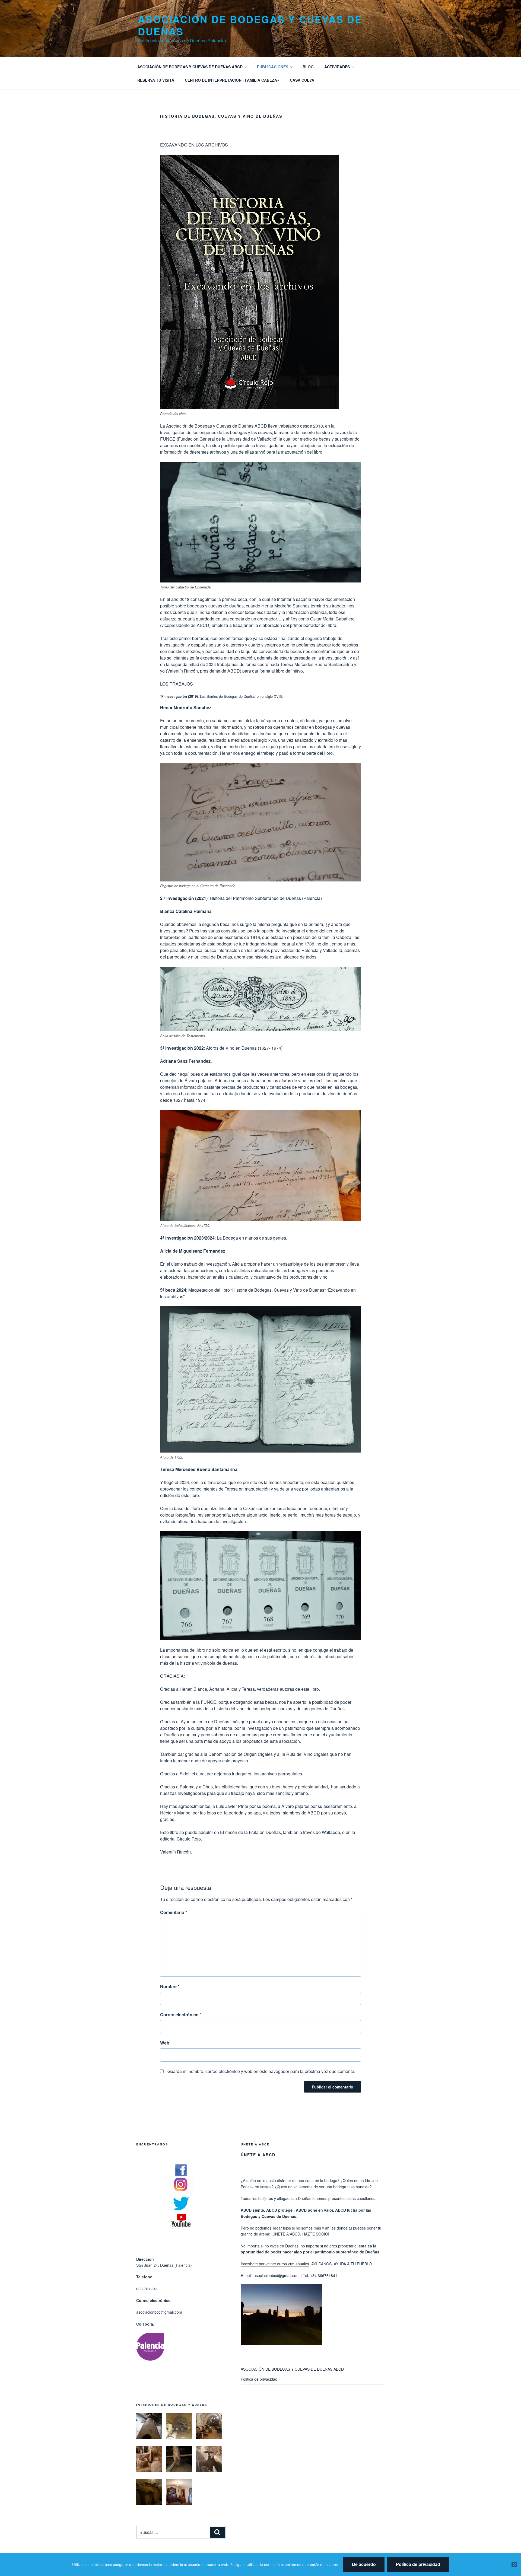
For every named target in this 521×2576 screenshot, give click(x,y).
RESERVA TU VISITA (156, 80)
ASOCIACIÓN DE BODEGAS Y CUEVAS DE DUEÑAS (250, 25)
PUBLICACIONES (273, 67)
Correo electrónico (181, 2015)
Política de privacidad (259, 2379)
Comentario (174, 1912)
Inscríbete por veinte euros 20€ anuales (275, 2264)
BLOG (308, 67)
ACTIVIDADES (337, 67)
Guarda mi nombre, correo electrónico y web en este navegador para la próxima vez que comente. (261, 2071)
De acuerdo (364, 2564)
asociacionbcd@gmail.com (277, 2275)
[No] (514, 2564)
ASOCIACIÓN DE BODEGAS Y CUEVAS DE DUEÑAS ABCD (190, 67)
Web (165, 2043)
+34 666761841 (324, 2275)
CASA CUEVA (302, 80)
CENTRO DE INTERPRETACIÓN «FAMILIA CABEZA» (232, 80)
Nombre (170, 1986)
